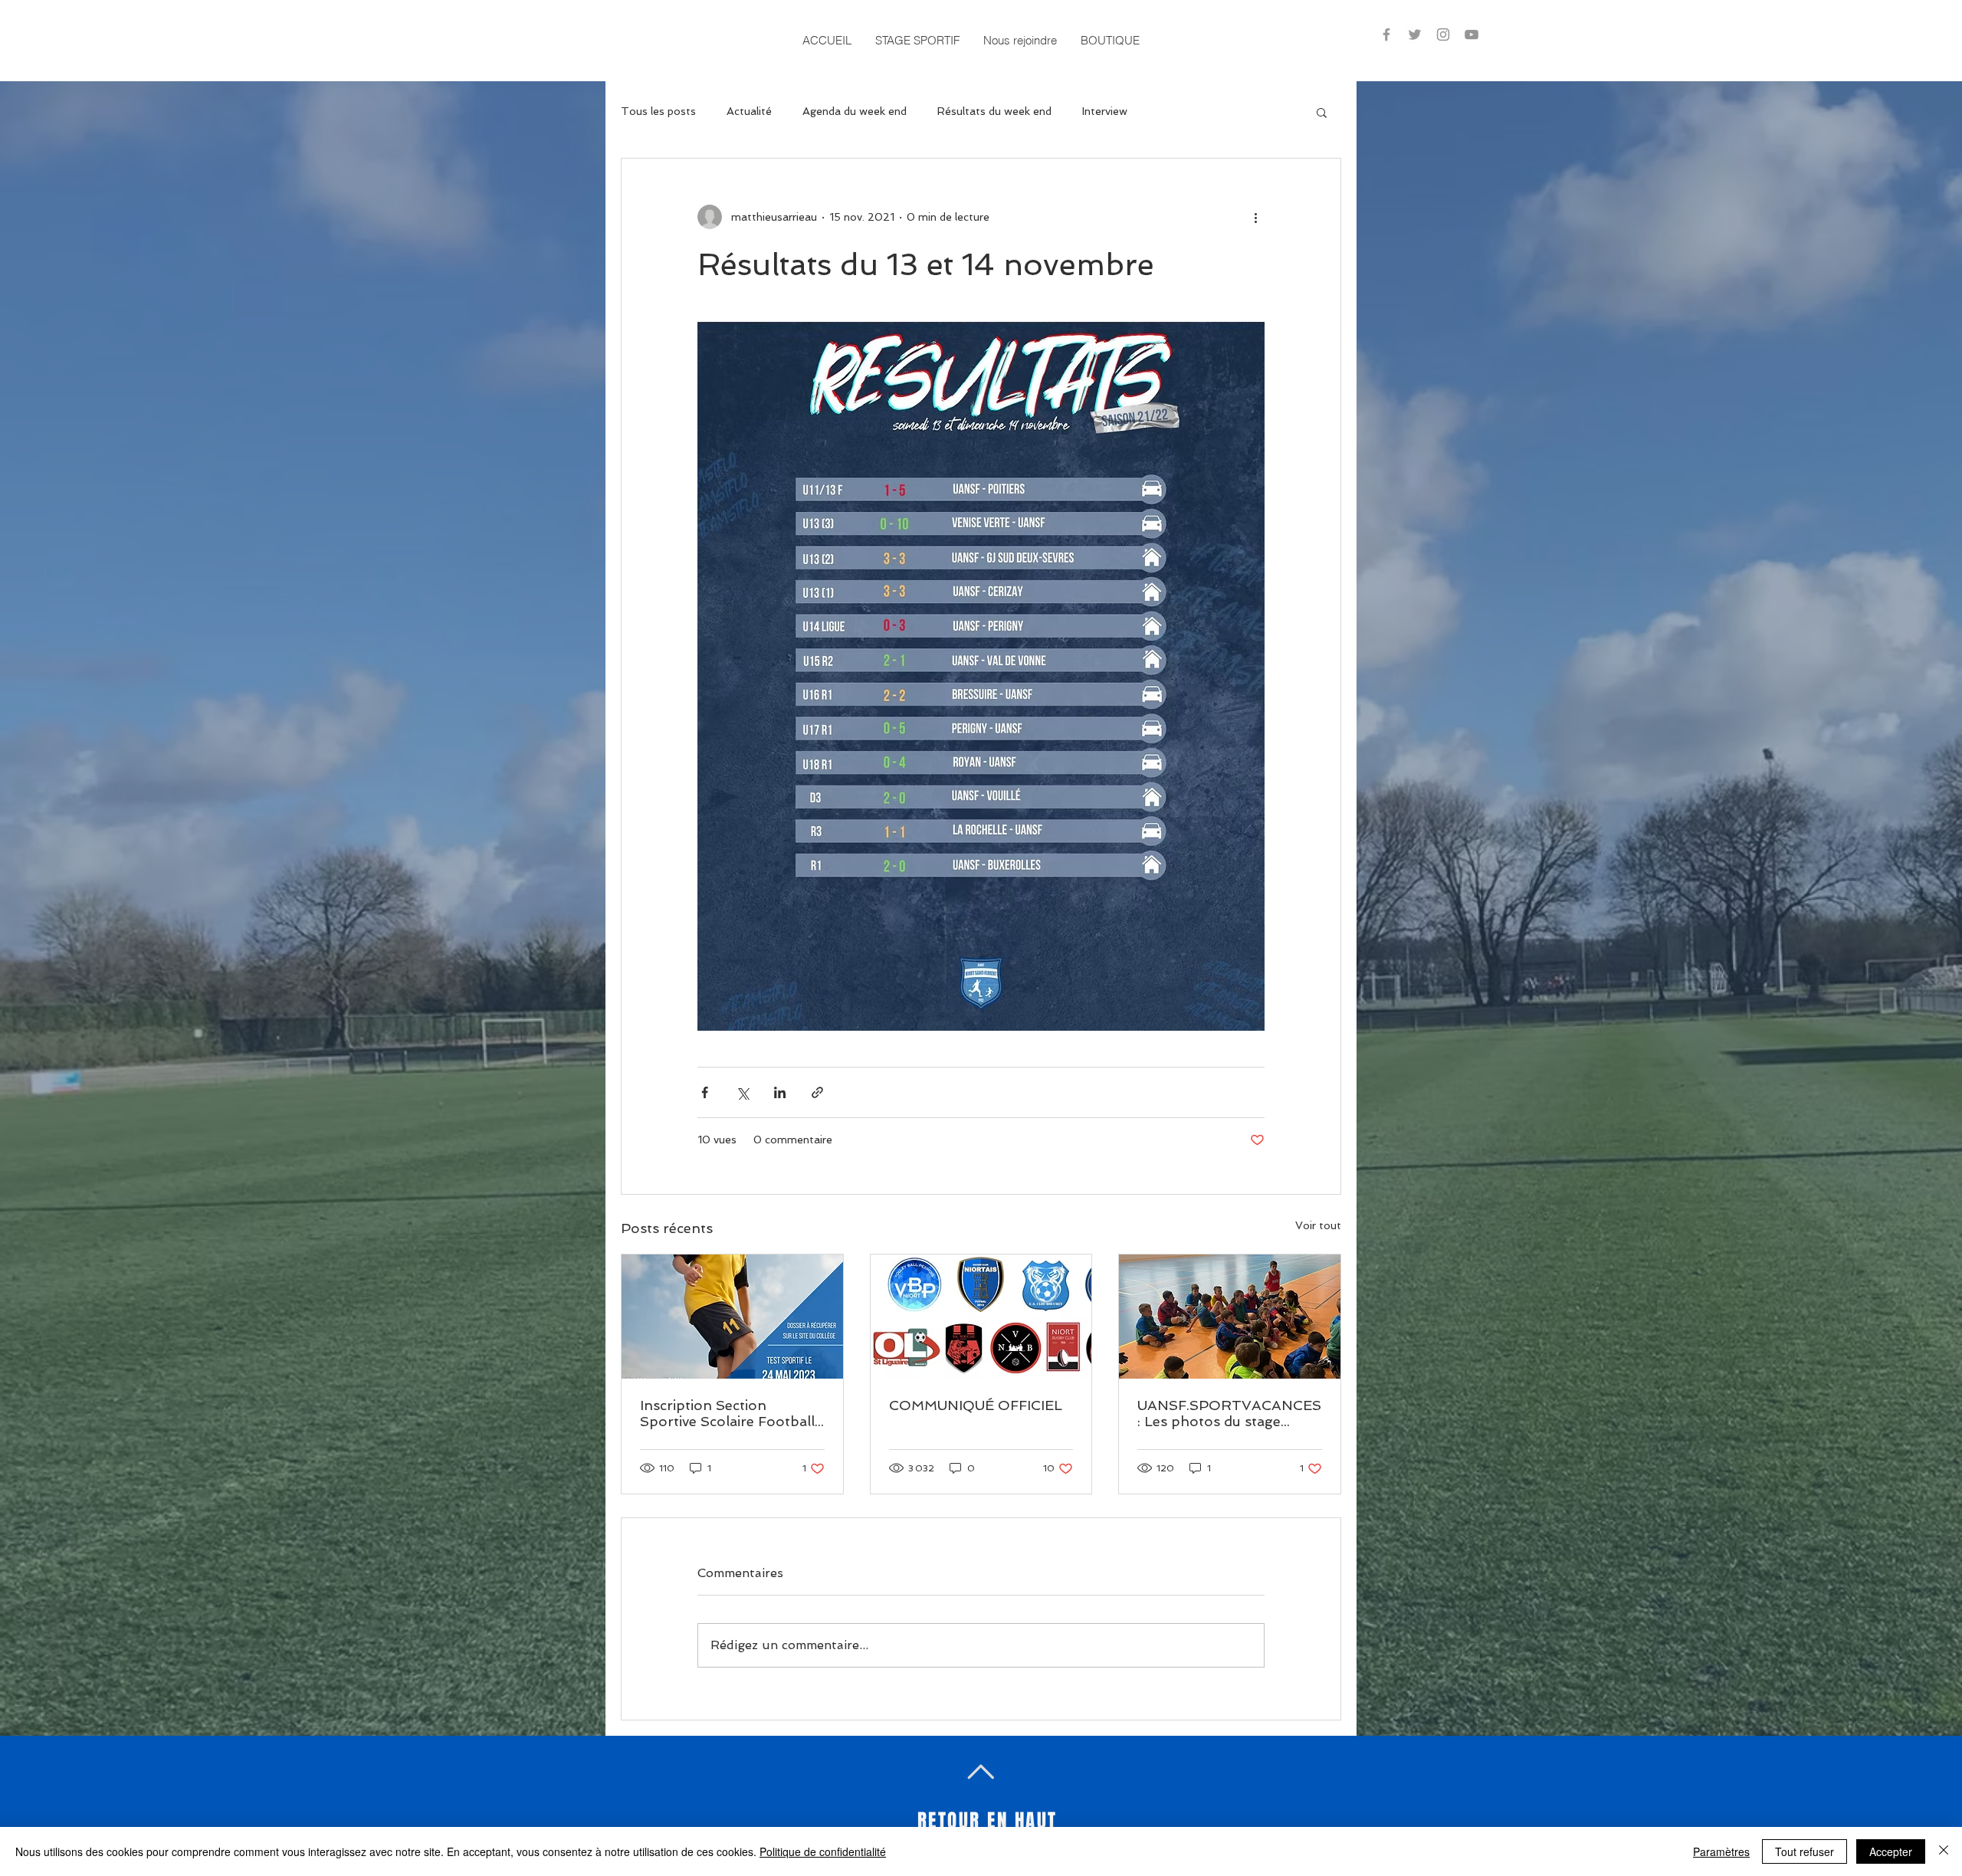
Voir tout (1318, 1225)
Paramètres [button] (1721, 1851)
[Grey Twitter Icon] (1415, 34)
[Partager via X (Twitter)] (742, 1092)
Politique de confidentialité (823, 1851)
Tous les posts (658, 111)
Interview (1105, 111)
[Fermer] (1944, 1851)
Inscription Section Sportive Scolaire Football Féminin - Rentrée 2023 (727, 1413)
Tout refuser (1805, 1851)
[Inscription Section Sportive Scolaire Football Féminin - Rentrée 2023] (732, 1317)
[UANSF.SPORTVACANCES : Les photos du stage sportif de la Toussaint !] (1230, 1317)
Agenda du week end (855, 111)
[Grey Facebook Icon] (1386, 34)
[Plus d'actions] (1255, 217)
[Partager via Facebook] (705, 1092)
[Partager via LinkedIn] (780, 1092)
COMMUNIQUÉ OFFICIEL (976, 1405)
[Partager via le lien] (817, 1092)
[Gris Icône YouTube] (1471, 34)
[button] (917, 40)
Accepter (1891, 1851)
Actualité (749, 111)
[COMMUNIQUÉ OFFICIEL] (981, 1317)
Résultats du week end (994, 111)
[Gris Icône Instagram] (1443, 34)
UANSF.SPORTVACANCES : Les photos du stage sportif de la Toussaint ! (1229, 1413)
